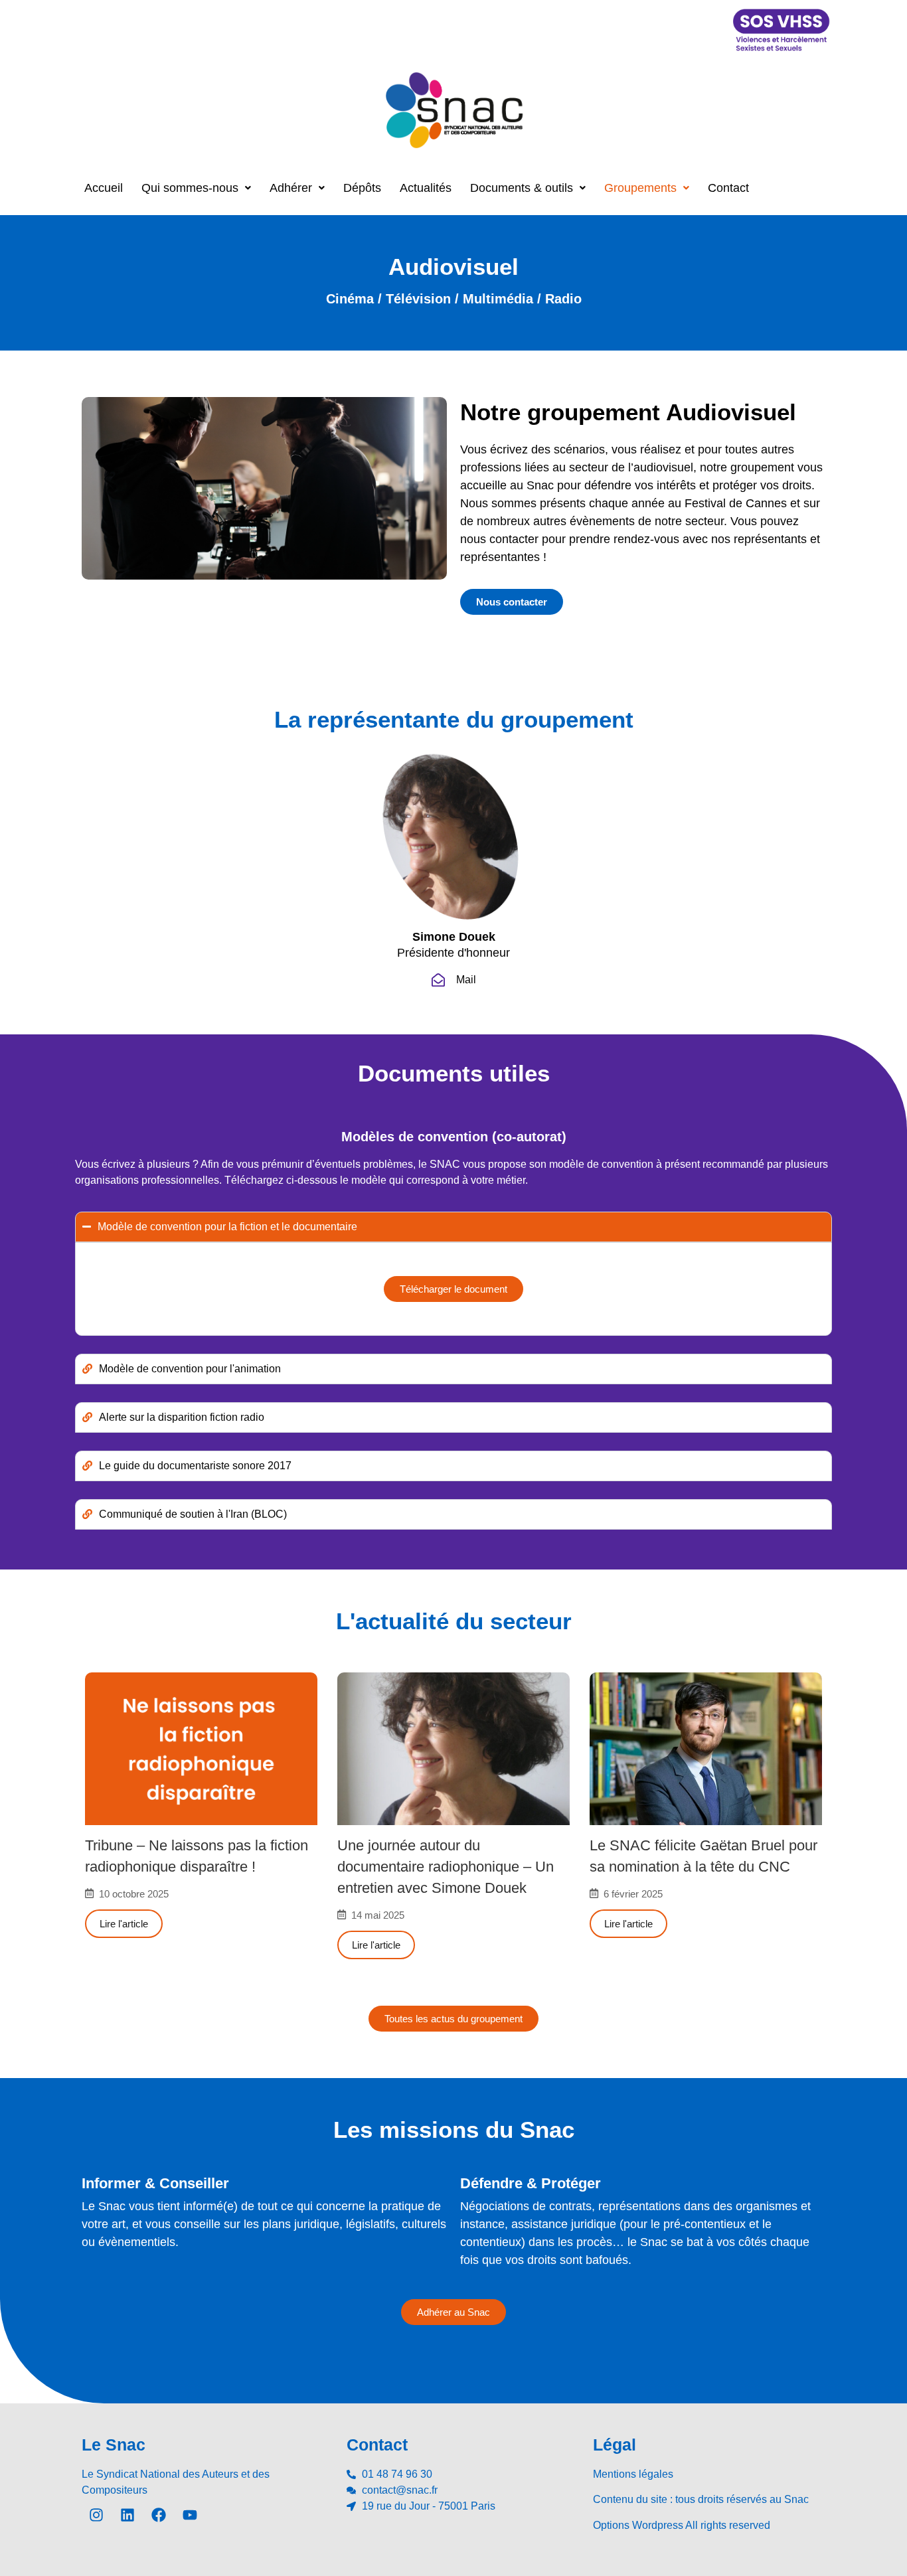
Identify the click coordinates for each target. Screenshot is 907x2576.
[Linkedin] (127, 2515)
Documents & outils (522, 188)
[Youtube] (190, 2515)
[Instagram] (96, 2515)
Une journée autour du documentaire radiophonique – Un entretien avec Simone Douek (446, 1867)
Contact (728, 188)
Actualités (426, 188)
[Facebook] (159, 2515)
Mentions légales (633, 2474)
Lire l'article (124, 1924)
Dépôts (362, 188)
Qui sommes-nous (190, 188)
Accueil (104, 188)
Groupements (640, 188)
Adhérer (291, 188)
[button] (196, 188)
